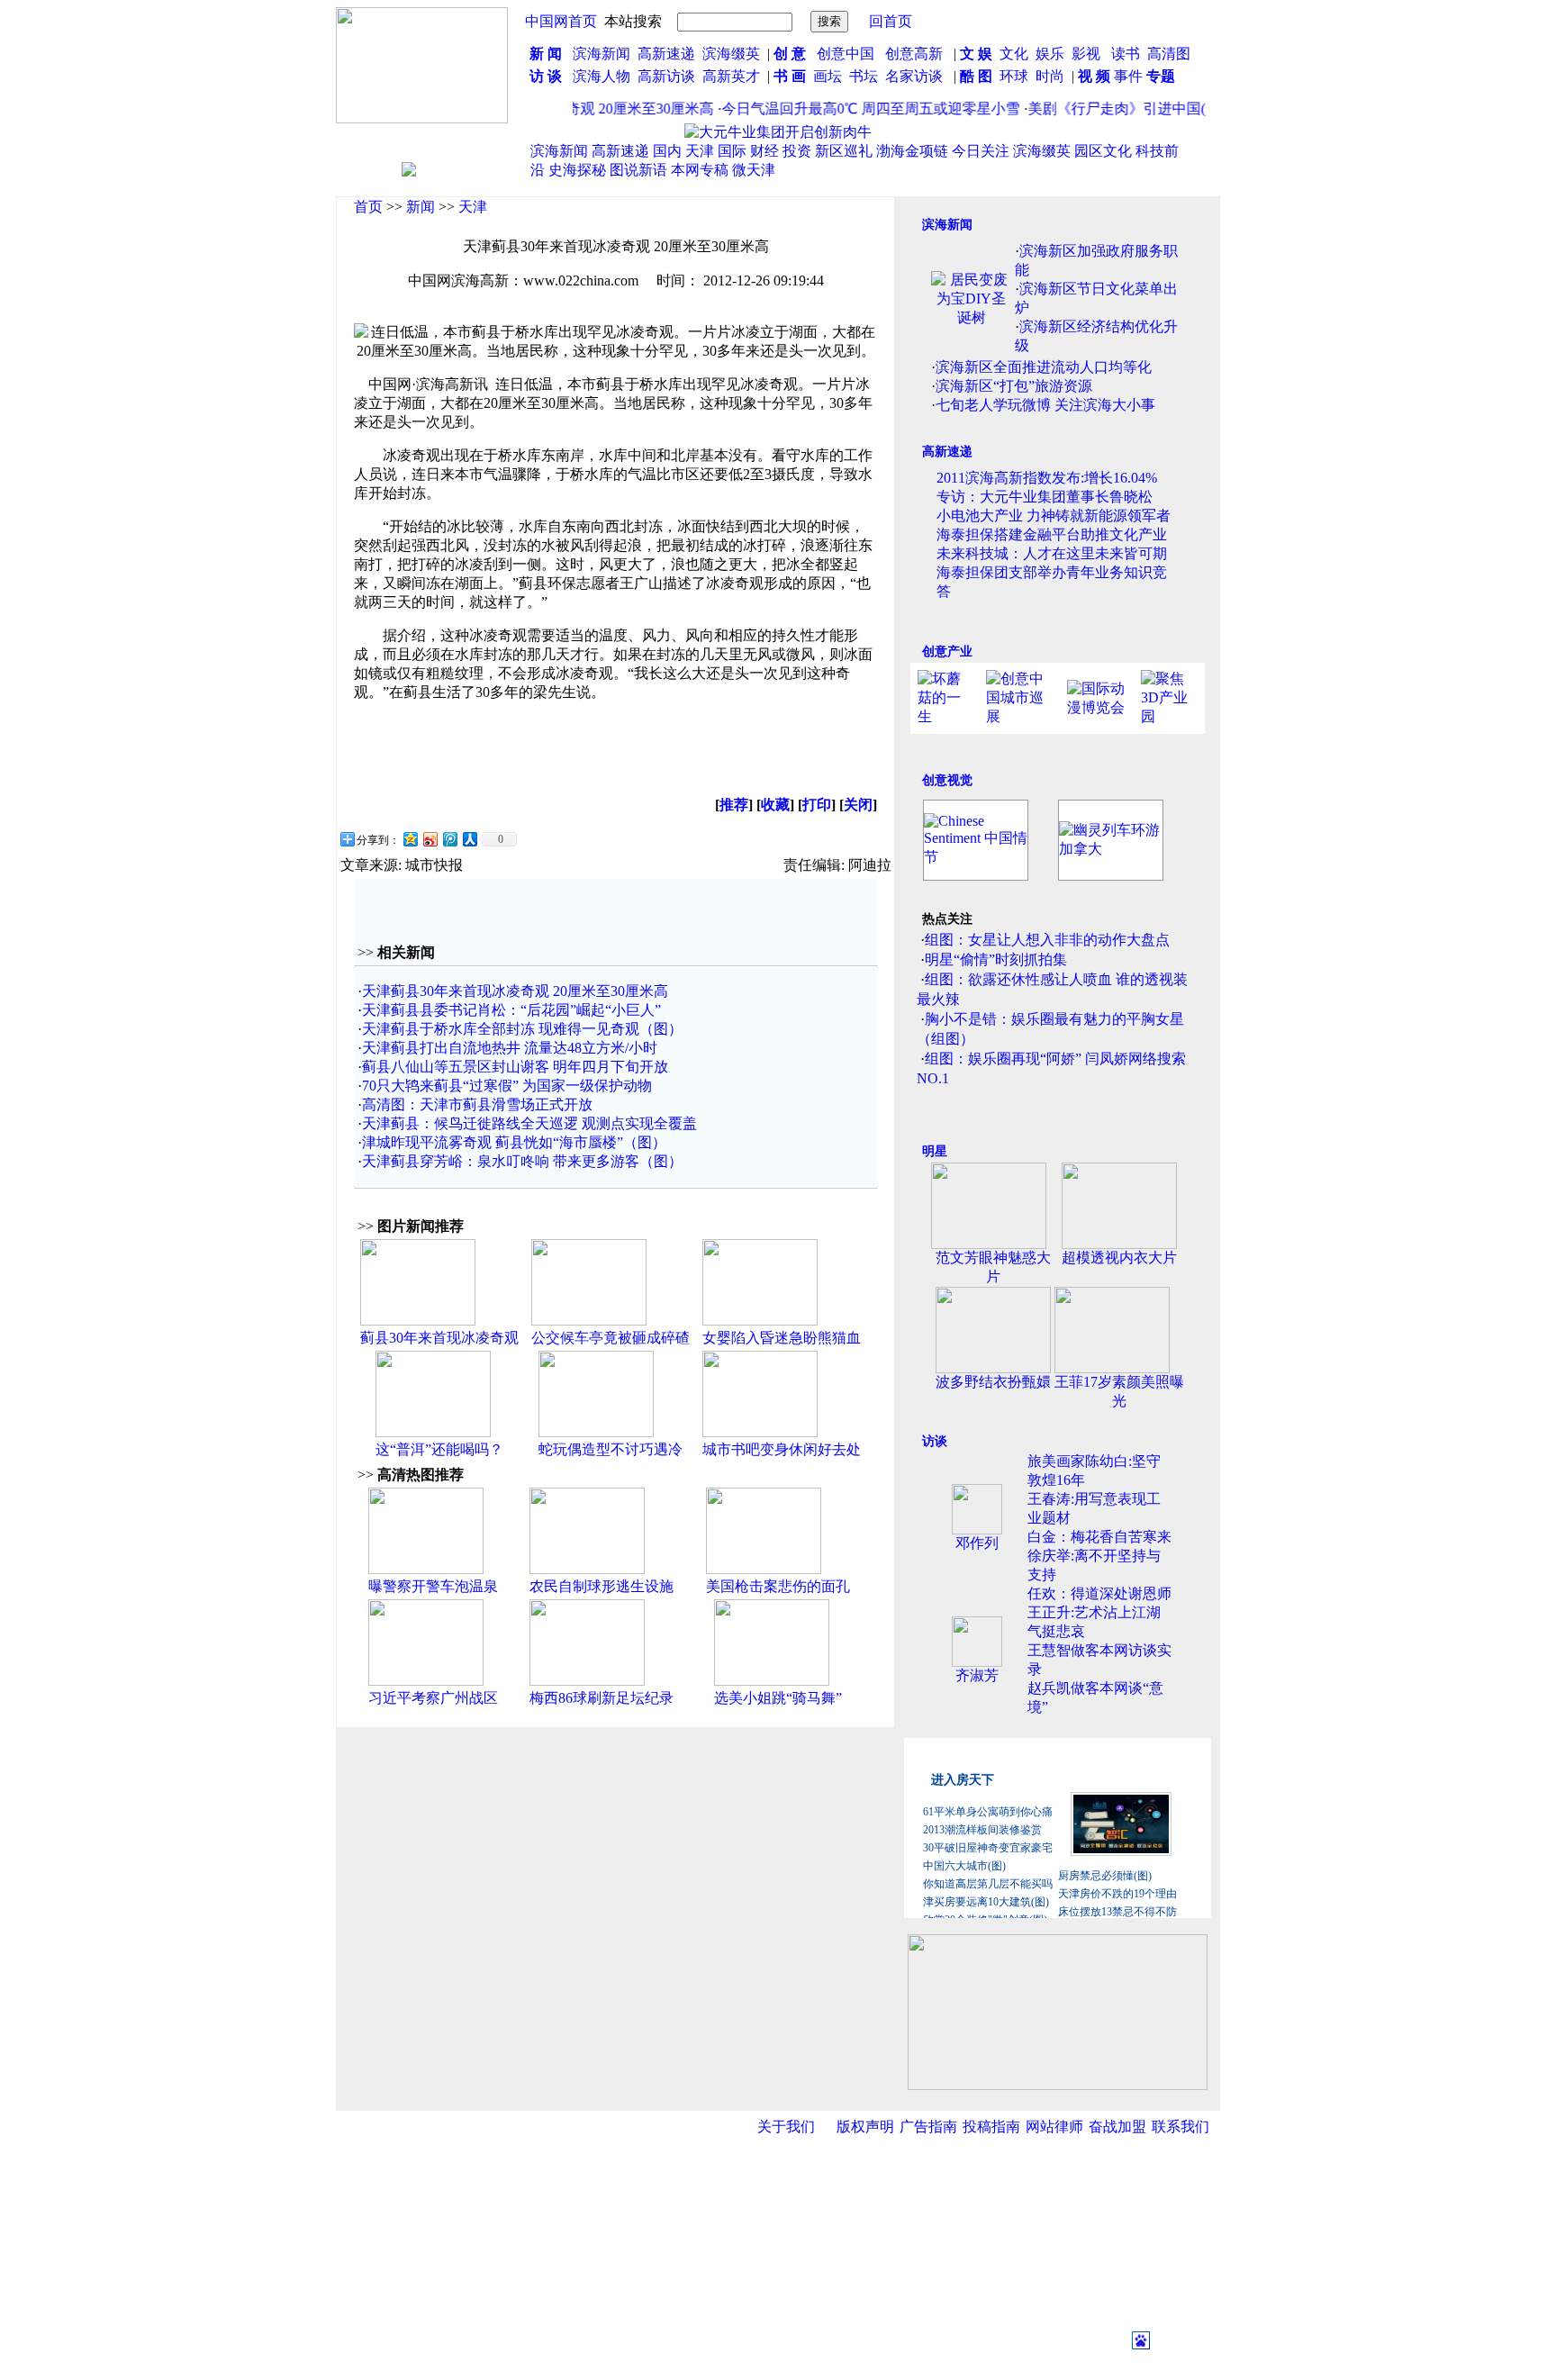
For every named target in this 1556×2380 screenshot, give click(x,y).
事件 (1126, 76)
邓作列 (977, 1543)
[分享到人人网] (469, 839)
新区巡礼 (844, 151)
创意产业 (947, 652)
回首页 (891, 21)
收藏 (775, 805)
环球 (1014, 76)
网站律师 (1054, 2127)
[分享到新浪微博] (430, 839)
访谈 (935, 1441)
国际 (732, 151)
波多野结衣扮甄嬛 (993, 1382)
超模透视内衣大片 (1119, 1258)
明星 (935, 1151)
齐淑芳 (977, 1675)
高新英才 (735, 76)
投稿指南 (991, 2127)
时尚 (1050, 76)
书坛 (864, 76)
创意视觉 (947, 780)
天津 (700, 151)
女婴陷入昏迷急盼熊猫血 (782, 1338)
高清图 (1169, 54)
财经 (764, 151)
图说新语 (638, 170)
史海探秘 (577, 170)
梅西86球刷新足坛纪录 (602, 1698)
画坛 (828, 76)
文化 (1012, 54)
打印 (817, 805)
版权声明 (865, 2127)
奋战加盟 (1117, 2127)
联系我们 (1181, 2127)
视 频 (1094, 76)
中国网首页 (561, 21)
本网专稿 (700, 170)
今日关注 (981, 151)
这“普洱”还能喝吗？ (439, 1449)
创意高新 (916, 54)
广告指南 (928, 2127)
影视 (1088, 54)
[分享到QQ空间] (410, 839)
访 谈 (546, 76)
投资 (797, 151)
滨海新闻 (602, 54)
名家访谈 (914, 76)
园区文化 (1103, 151)
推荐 (734, 805)
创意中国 (846, 54)
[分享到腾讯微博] (449, 839)
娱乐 (1050, 54)
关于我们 (786, 2127)
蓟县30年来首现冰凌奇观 (439, 1338)
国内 (667, 151)
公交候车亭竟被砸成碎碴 (611, 1338)
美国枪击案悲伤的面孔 (778, 1586)
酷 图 (976, 76)
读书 (1126, 54)
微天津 (754, 170)
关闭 (858, 805)
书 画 (790, 76)
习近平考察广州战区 (433, 1698)
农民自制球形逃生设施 (602, 1586)
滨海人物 (602, 76)
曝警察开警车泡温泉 (433, 1586)
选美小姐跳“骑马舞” (778, 1698)
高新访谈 (668, 76)
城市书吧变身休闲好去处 (782, 1449)
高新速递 (666, 54)
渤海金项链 (912, 151)
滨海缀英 (731, 54)
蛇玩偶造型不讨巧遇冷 (611, 1449)
